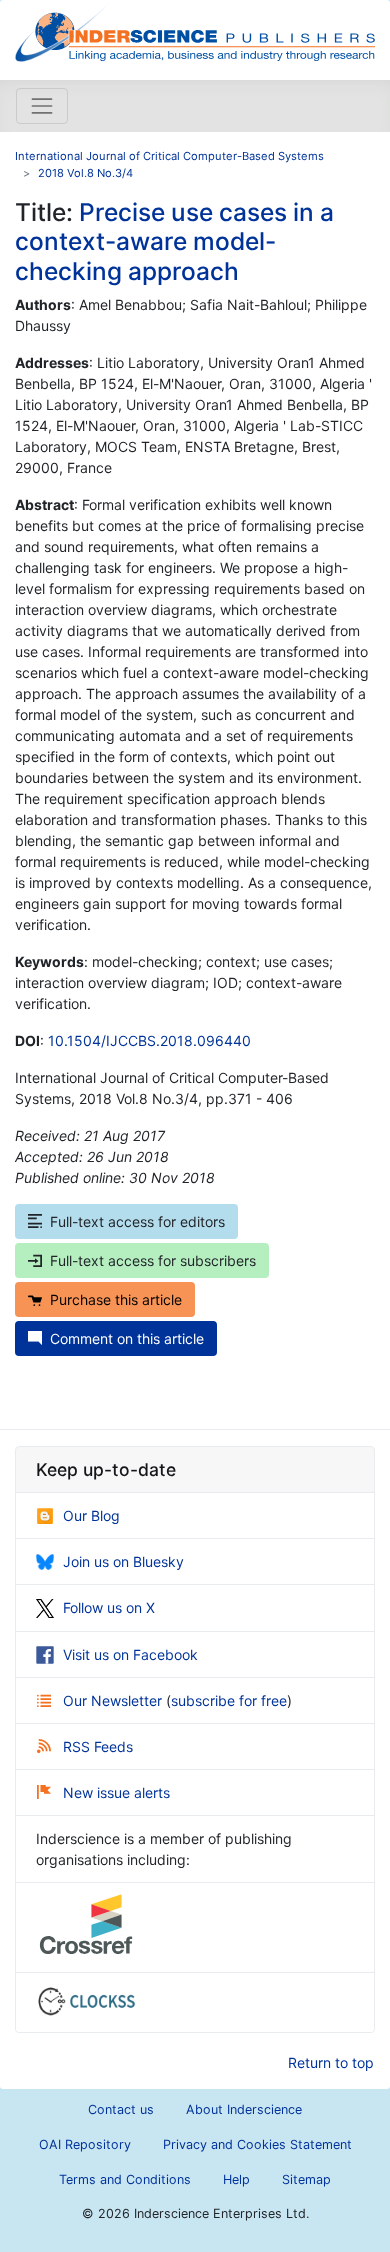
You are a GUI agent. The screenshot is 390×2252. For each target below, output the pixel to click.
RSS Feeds (98, 1746)
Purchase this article (116, 1299)
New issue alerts (116, 1792)
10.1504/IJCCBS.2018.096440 (149, 1040)
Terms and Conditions (125, 2179)
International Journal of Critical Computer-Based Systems (169, 156)
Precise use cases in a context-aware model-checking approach (174, 241)
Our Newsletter (114, 1700)
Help (236, 2179)
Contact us (121, 2109)
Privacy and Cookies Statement (257, 2144)
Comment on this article (127, 1338)
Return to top (331, 2062)
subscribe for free (229, 1700)
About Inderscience (244, 2109)
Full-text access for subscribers (153, 1260)
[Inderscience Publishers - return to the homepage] (195, 32)
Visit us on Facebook (130, 1654)
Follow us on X (109, 1607)
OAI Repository (85, 2144)
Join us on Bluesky (123, 1561)
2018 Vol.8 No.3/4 (85, 173)
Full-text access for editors (137, 1221)
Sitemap (306, 2179)
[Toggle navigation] (42, 106)
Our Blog (91, 1515)
